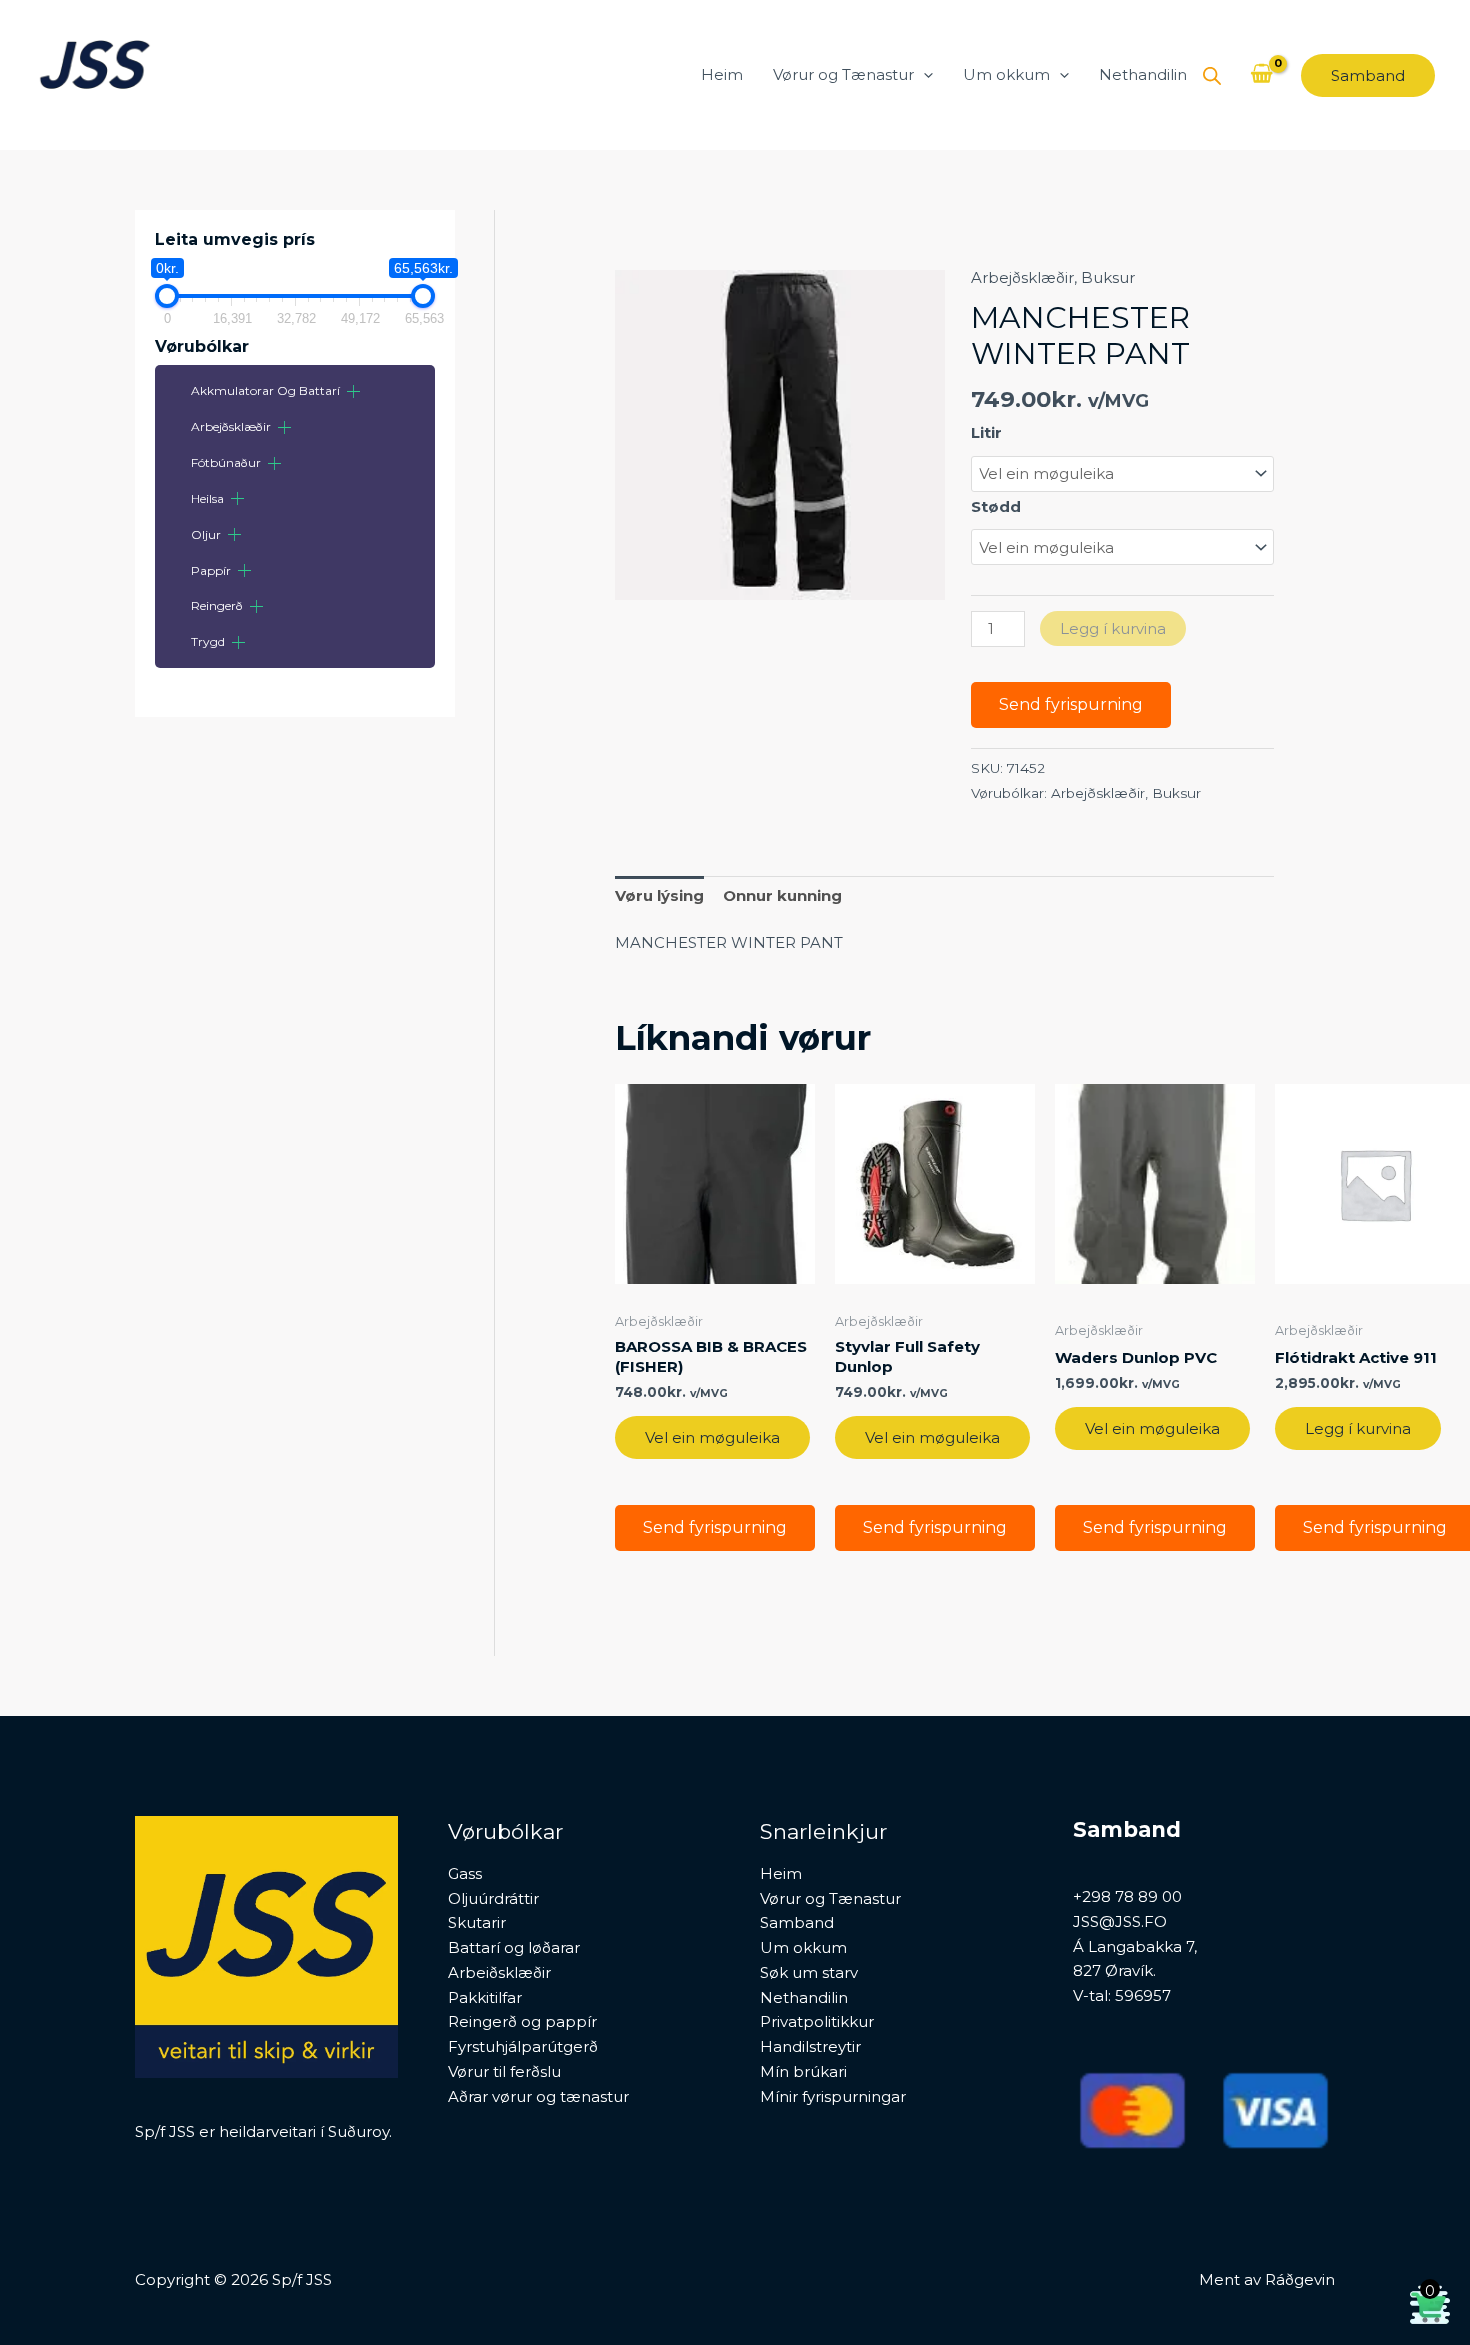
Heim (722, 74)
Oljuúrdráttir (493, 1898)
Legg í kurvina (1113, 628)
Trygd (208, 641)
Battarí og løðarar (514, 1947)
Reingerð (217, 605)
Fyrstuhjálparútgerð (523, 2046)
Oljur (206, 534)
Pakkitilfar (485, 1997)
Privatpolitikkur (817, 2021)
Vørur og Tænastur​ (843, 74)
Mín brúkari (803, 2071)
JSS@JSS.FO (1120, 1921)
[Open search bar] (1212, 75)
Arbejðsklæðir (231, 426)
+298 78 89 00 (1127, 1896)
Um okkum (1006, 74)
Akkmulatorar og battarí (265, 390)
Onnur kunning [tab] (782, 895)
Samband (797, 1922)
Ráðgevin (1300, 2279)
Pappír (211, 570)
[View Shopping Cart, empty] (1261, 75)
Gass (465, 1873)
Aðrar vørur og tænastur (538, 2096)
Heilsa (207, 498)
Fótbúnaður (226, 462)
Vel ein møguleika (712, 1437)
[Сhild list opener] (353, 391)
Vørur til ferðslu (504, 2071)
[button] (923, 75)
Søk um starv (809, 1972)
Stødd (996, 506)
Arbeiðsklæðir (499, 1972)
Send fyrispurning (1071, 704)
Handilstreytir (810, 2046)
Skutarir (477, 1922)
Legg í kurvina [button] (1358, 1428)
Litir (986, 432)
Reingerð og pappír (522, 2021)
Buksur (1108, 277)
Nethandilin (1143, 74)
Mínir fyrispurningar (833, 2096)
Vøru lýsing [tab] (659, 895)
